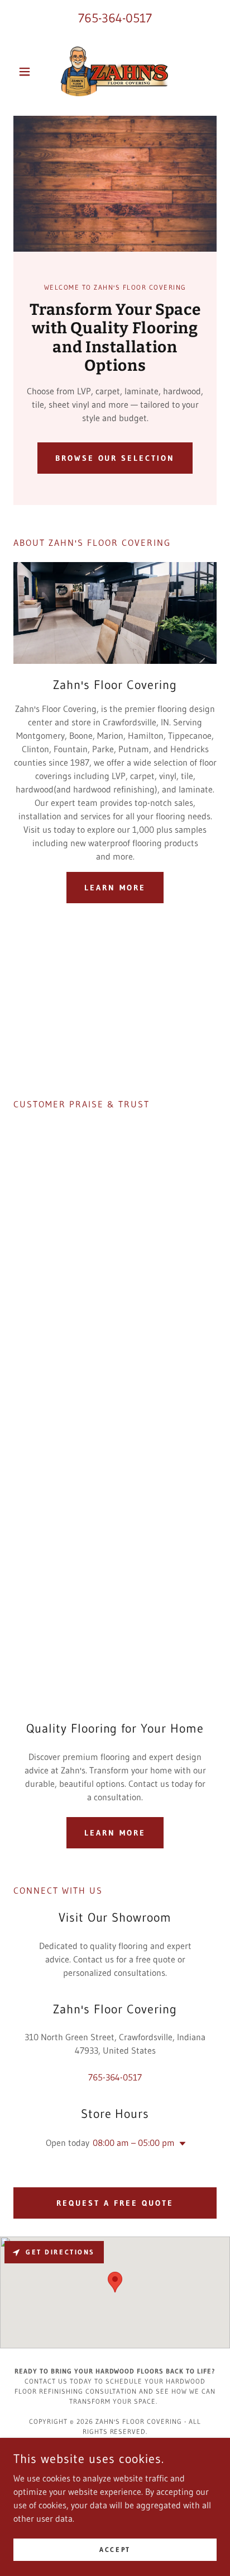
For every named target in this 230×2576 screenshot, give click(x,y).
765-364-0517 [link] (115, 18)
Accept (115, 2549)
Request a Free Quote (115, 2203)
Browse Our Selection (115, 458)
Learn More (115, 888)
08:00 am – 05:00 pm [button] (134, 2143)
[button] (29, 72)
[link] (115, 72)
